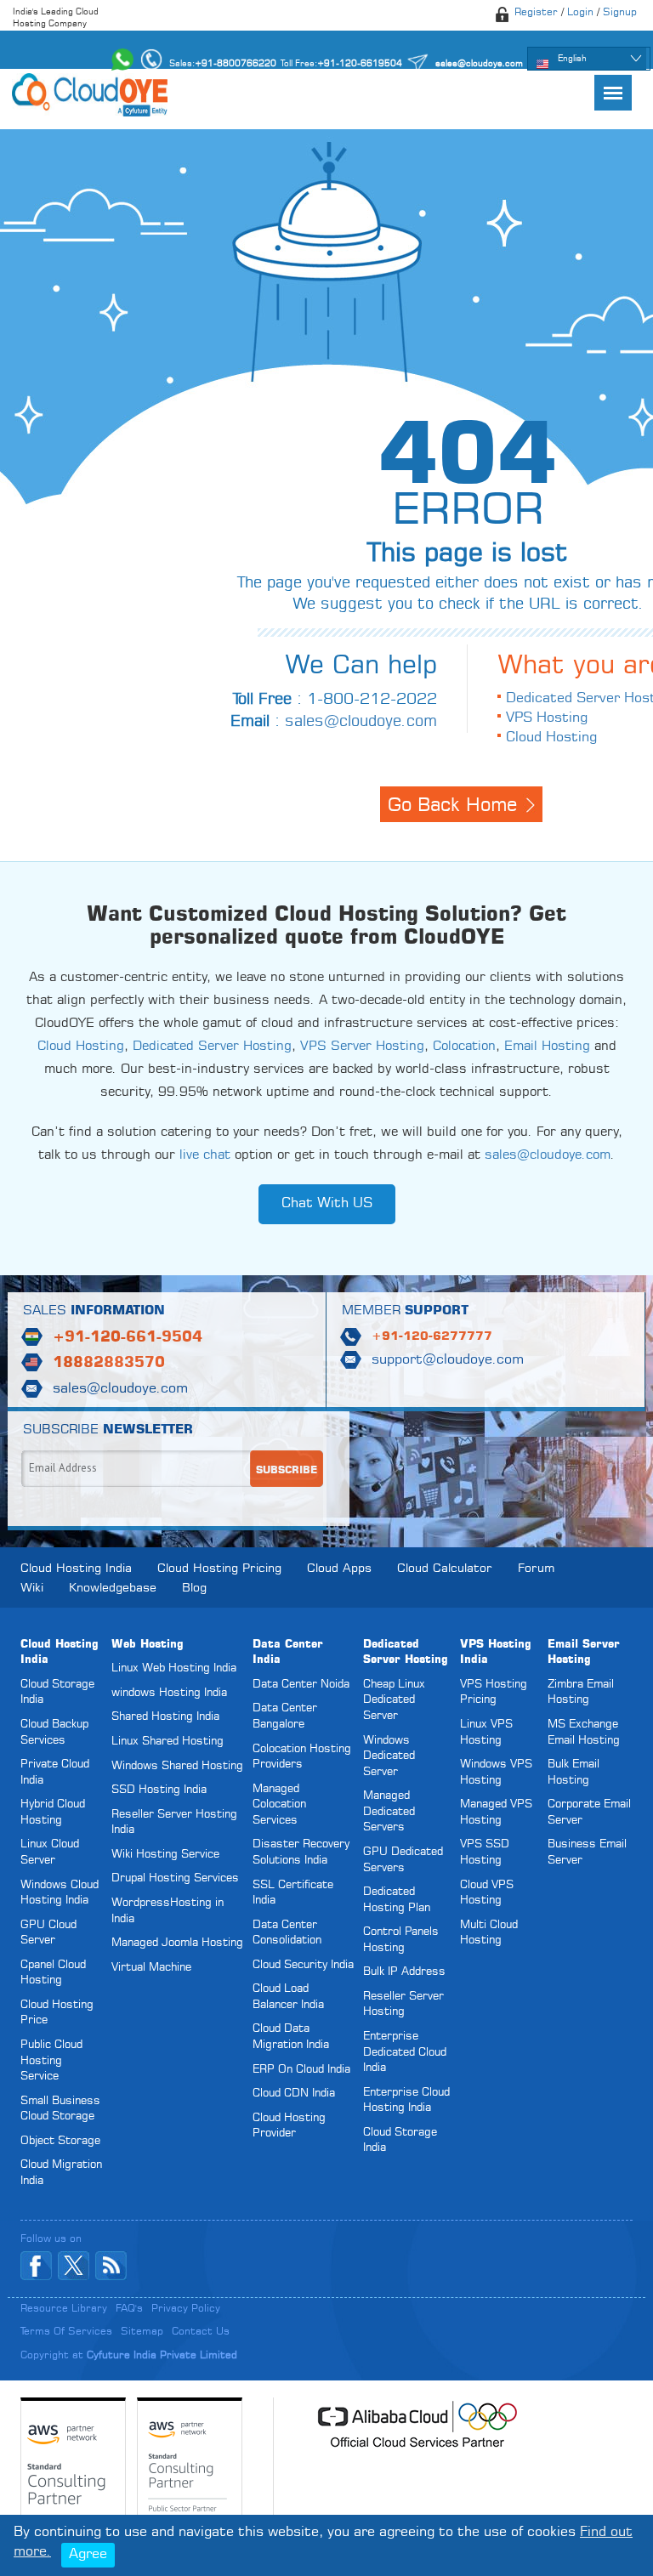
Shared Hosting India (165, 1717)
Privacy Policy (186, 2309)
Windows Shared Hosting (177, 1766)
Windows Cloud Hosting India (60, 1893)
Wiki (32, 1588)
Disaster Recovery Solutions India (301, 1853)
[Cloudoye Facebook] (36, 2266)
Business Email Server (587, 1853)
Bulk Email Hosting (574, 1773)
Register (536, 13)
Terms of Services (66, 2332)
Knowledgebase (113, 1588)
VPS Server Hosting (362, 1047)
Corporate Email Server (589, 1813)
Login (580, 13)
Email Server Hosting (584, 1653)
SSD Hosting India (159, 1790)
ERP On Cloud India (301, 2070)
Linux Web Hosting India (174, 1668)
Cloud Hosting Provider (289, 2126)
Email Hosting (547, 1047)
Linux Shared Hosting (168, 1742)
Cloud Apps (339, 1569)
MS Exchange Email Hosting (584, 1733)
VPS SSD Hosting (485, 1853)
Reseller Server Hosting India (174, 1823)
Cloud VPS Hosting (487, 1893)
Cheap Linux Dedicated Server (394, 1700)
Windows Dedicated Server (389, 1756)
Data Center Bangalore (285, 1716)
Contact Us (201, 2332)
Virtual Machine (151, 1968)
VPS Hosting (547, 718)
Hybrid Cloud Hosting (53, 1813)
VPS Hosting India (496, 1653)
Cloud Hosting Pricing (219, 1569)
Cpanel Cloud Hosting (53, 1973)
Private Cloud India (55, 1773)
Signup (620, 13)
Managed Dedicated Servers (389, 1812)
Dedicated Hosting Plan (397, 1900)
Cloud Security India (303, 1965)
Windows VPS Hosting (496, 1773)
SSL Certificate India (293, 1893)
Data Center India (288, 1653)
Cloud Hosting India (76, 1569)
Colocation (464, 1047)
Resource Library (64, 2309)
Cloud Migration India (61, 2173)
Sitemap (142, 2332)
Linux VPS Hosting (486, 1733)
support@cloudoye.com (448, 1360)
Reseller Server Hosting (403, 2005)
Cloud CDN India (294, 2094)
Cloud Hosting (551, 738)
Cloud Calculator (445, 1569)
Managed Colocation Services (279, 1805)
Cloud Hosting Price (57, 2013)
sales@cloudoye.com (361, 722)
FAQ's (129, 2309)
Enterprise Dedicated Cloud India (405, 2052)
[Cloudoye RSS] (111, 2266)
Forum (536, 1569)
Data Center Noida (301, 1685)
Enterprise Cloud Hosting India (406, 2101)
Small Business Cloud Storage (60, 2109)
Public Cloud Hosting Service (51, 2061)
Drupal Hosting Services (175, 1878)
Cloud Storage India (57, 1693)
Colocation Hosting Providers (302, 1757)
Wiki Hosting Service (165, 1855)
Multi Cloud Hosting (489, 1933)
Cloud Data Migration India (291, 2037)
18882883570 (109, 1363)
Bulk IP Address (404, 1972)
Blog (194, 1588)
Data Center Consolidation (287, 1933)
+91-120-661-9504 (128, 1338)
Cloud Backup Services (54, 1733)
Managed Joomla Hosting (177, 1943)
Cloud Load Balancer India (288, 1997)
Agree (88, 2555)
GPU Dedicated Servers (403, 1860)
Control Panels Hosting (401, 1940)
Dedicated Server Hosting (212, 1047)
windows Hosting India (169, 1693)
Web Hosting (148, 1645)
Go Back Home (452, 806)
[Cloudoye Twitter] (74, 2266)
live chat (205, 1156)
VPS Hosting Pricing (494, 1693)
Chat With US (327, 1204)
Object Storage (60, 2141)
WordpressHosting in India (168, 1911)
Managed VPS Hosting (496, 1813)
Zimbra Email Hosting (581, 1693)
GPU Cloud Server (48, 1933)
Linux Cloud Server (50, 1853)
